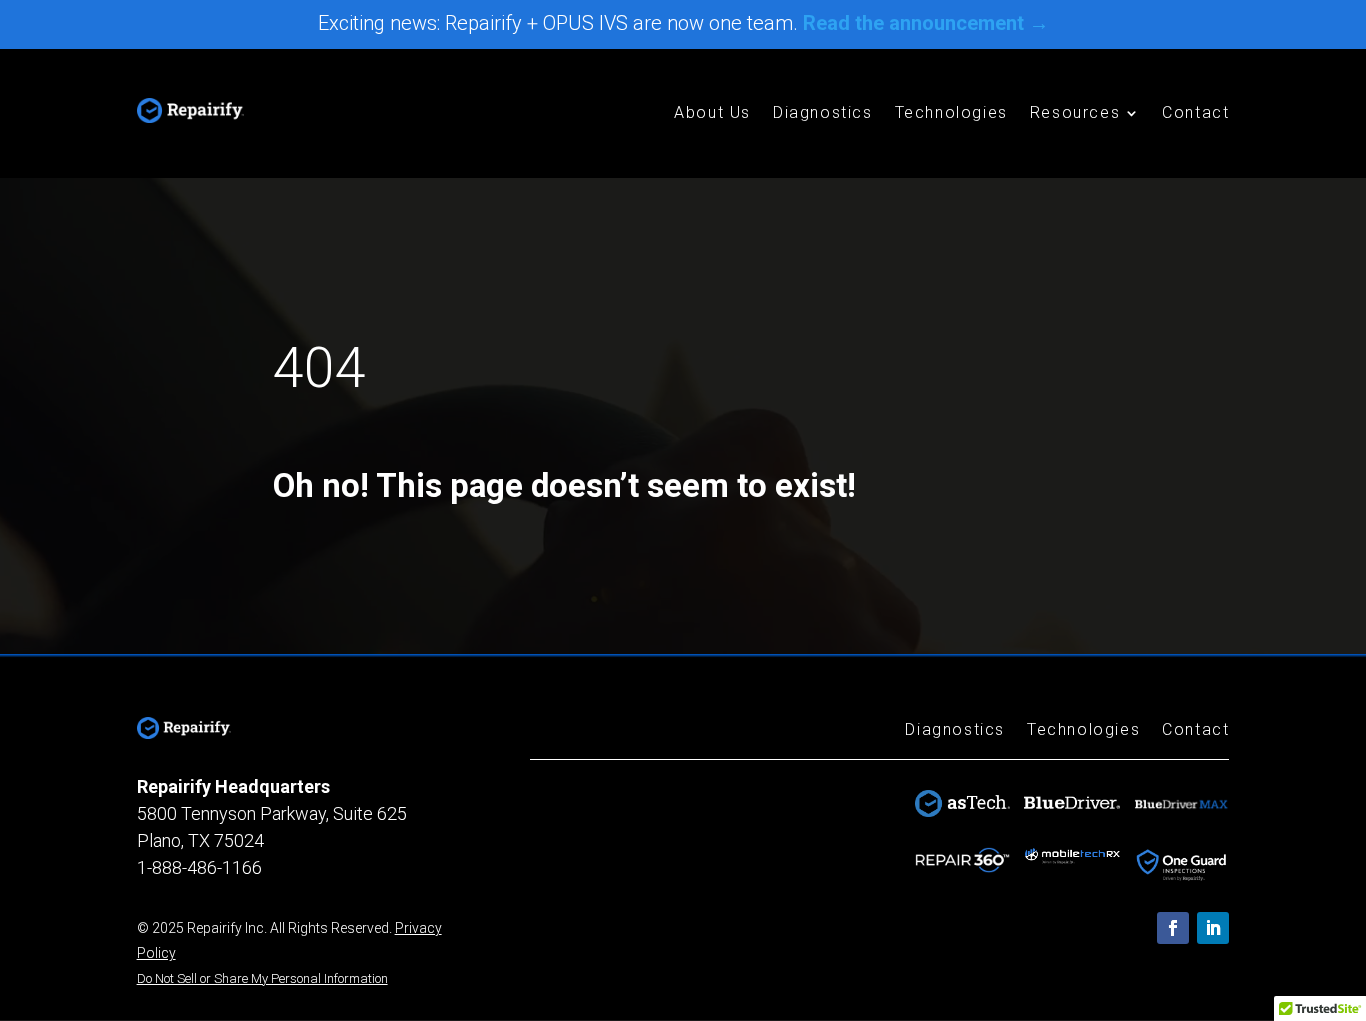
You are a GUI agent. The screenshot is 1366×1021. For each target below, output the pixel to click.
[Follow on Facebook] (1173, 928)
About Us (712, 114)
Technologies (951, 114)
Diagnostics (823, 114)
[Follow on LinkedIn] (1213, 928)
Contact (1195, 114)
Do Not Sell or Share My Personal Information (262, 978)
